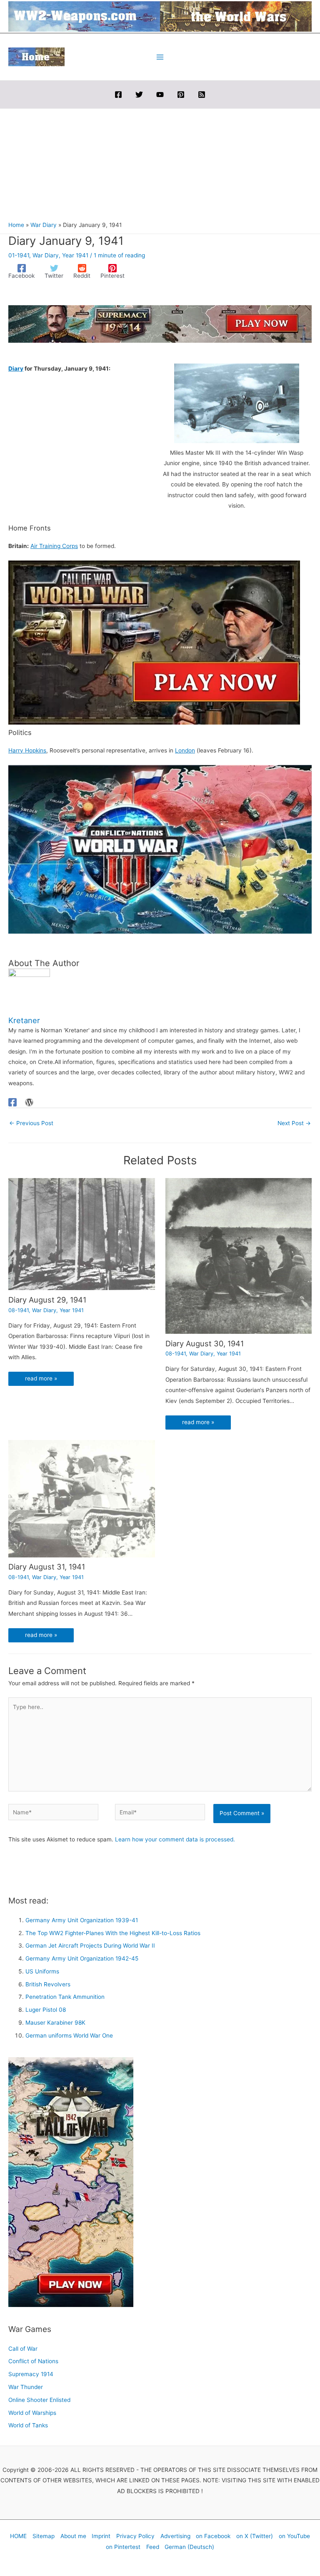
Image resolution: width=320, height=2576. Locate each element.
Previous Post (31, 1123)
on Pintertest (123, 2547)
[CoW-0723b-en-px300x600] (71, 2182)
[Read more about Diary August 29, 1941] (82, 1234)
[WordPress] (29, 1102)
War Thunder (26, 2387)
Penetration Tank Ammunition (65, 1997)
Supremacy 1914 (31, 2374)
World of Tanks (28, 2425)
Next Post (294, 1123)
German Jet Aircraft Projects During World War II (90, 1946)
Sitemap (44, 2536)
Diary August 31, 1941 (47, 1567)
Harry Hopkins (27, 750)
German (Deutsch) (189, 2547)
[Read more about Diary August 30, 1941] (239, 1256)
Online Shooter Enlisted (39, 2400)
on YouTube (294, 2536)
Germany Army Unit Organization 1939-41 (82, 1920)
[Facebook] (118, 95)
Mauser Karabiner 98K (55, 2023)
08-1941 (19, 1310)
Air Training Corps (54, 546)
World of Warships (32, 2413)
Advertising (175, 2536)
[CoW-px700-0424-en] (154, 642)
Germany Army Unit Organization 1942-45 (82, 1958)
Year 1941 (75, 255)
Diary (16, 369)
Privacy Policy (135, 2536)
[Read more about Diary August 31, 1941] (82, 1498)
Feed (153, 2547)
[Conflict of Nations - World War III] (160, 849)
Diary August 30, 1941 (205, 1343)
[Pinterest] (181, 95)
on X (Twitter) (255, 2536)
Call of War (23, 2349)
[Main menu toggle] (160, 57)
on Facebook (213, 2536)
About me (73, 2536)
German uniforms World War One (69, 2035)
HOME (18, 2536)
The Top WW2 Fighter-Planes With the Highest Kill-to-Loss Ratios (113, 1933)
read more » (41, 1378)
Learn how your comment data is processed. (175, 1839)
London (185, 750)
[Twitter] (139, 95)
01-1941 (19, 255)
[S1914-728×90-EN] (160, 324)
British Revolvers (48, 1984)
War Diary (46, 255)
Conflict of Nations (33, 2361)
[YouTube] (160, 95)
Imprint (101, 2536)
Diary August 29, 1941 (47, 1300)
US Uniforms (42, 1971)
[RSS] (202, 95)
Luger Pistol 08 (46, 2010)
